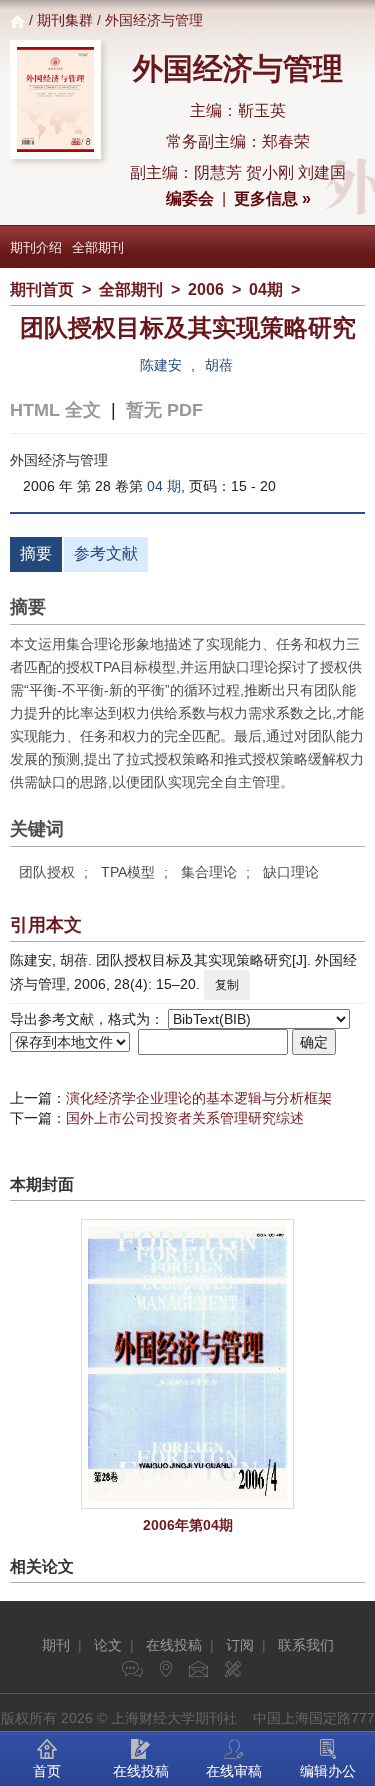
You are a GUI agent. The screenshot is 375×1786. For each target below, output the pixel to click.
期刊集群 (65, 20)
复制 (227, 985)
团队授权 (47, 872)
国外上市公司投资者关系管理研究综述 (185, 1118)
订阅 (240, 1645)
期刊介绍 (36, 247)
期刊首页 (42, 289)
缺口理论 (291, 872)
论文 (108, 1645)
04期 (266, 289)
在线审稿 (234, 1771)
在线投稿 (174, 1645)
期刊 (56, 1645)
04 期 (164, 486)
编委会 (190, 198)
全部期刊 (98, 247)
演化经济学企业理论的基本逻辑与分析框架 (199, 1098)
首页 (47, 1771)
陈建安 (161, 365)
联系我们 (306, 1645)
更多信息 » (272, 198)
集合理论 (209, 872)
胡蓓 (219, 365)
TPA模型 (128, 872)
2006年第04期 (188, 1525)
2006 (206, 289)
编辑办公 (328, 1771)
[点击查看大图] (187, 1364)
